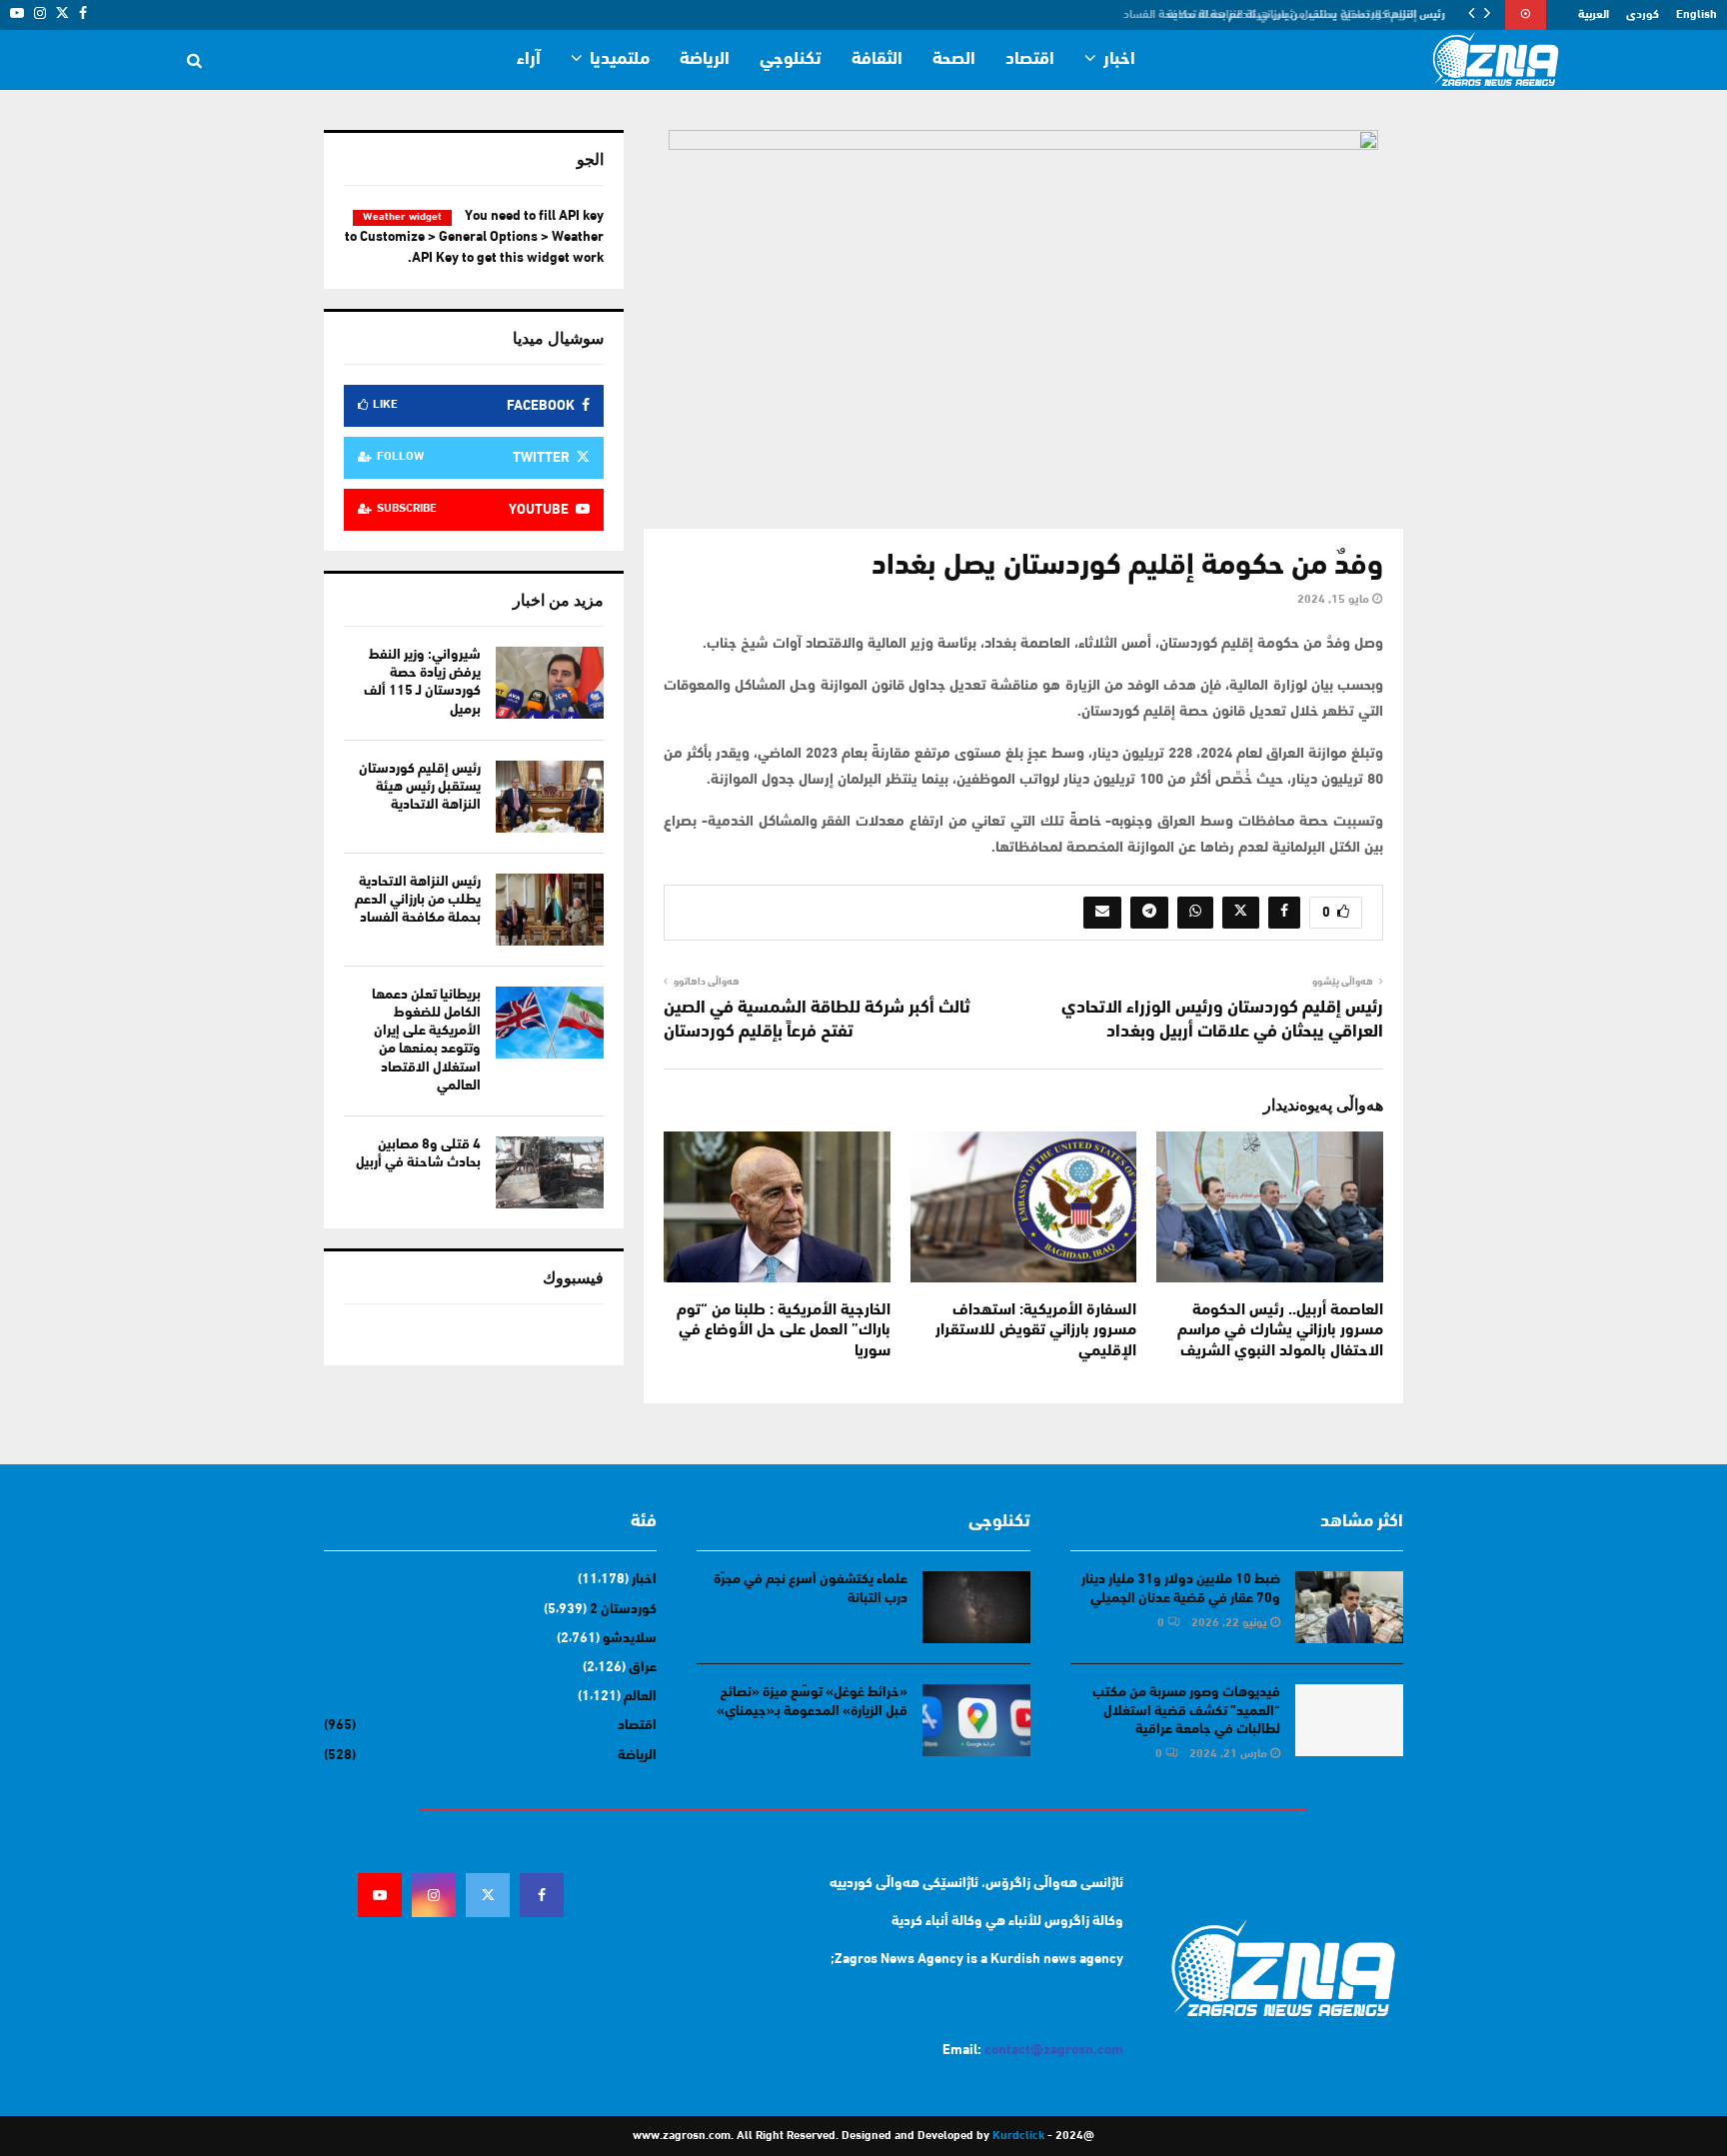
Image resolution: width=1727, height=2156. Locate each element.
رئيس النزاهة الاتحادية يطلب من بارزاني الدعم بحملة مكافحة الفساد (1292, 15)
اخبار (1119, 60)
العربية (1594, 15)
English (1697, 15)
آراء (529, 60)
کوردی (1643, 15)
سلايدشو (630, 1639)
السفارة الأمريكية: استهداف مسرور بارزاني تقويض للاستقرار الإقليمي (1036, 1331)
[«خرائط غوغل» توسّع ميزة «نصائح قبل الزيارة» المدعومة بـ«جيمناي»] (976, 1720)
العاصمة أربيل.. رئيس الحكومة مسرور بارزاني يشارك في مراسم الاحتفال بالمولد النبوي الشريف (1280, 1331)
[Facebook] (542, 1895)
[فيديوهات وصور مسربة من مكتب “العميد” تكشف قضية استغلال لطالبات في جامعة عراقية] (1349, 1720)
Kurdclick (1018, 2136)
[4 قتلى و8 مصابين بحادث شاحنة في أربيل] (550, 1172)
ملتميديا (620, 60)
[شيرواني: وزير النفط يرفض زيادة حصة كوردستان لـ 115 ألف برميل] (550, 683)
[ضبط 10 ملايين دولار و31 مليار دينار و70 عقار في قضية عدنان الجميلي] (1349, 1607)
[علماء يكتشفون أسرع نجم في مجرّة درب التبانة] (976, 1607)
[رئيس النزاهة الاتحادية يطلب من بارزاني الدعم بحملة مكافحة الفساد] (550, 910)
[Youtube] (380, 1895)
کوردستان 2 (623, 1610)
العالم (640, 1697)
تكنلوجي (791, 60)
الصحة (954, 60)
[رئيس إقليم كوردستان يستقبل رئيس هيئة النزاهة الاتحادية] (550, 797)
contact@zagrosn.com (1054, 2051)
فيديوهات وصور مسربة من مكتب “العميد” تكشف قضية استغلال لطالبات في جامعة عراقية (1186, 1711)
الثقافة (877, 60)
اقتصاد (1030, 60)
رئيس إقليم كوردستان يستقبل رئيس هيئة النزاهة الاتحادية (420, 787)
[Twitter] (488, 1895)
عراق (643, 1668)
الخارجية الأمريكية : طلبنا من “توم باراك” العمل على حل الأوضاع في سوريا (784, 1331)
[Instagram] (434, 1895)
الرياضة (705, 60)
